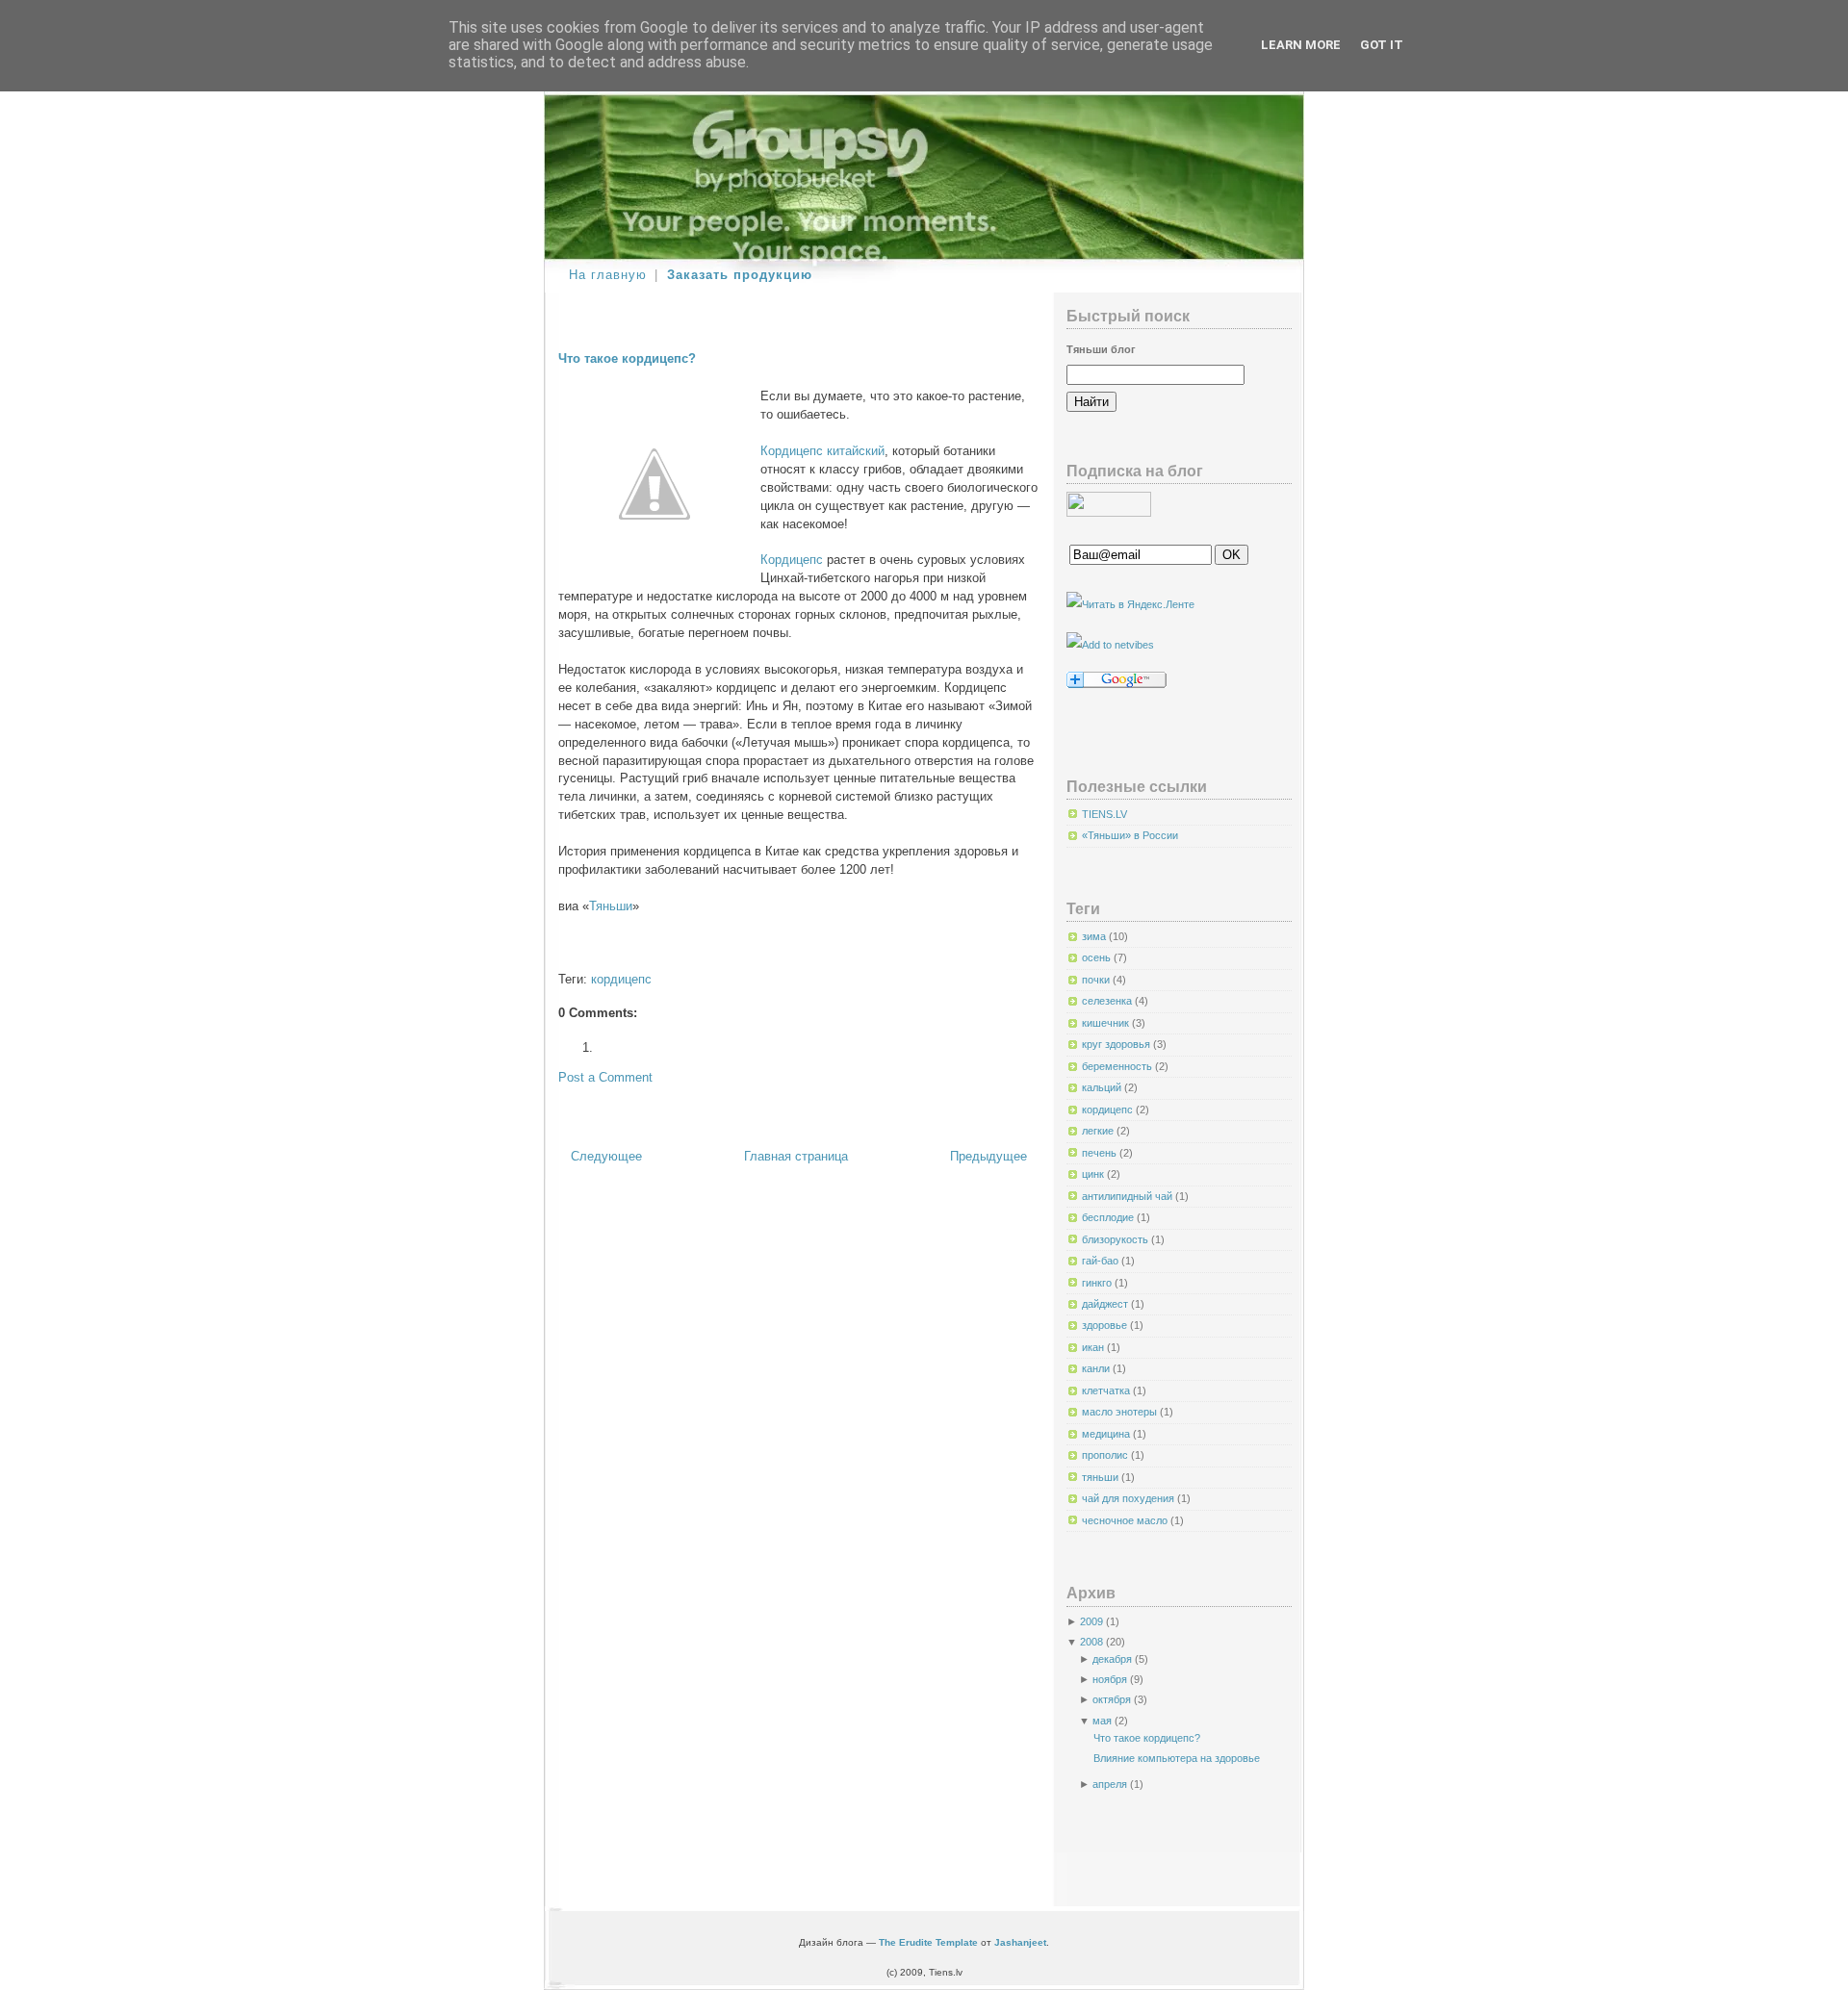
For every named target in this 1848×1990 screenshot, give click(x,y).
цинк (1094, 1174)
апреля (1110, 1784)
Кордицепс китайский (822, 451)
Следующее (606, 1157)
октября (1112, 1699)
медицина (1107, 1434)
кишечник (1107, 1023)
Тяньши (611, 906)
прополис (1106, 1455)
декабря (1112, 1659)
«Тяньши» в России (1130, 835)
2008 (1091, 1642)
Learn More (1301, 45)
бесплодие (1109, 1217)
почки (1097, 980)
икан (1094, 1347)
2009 (1091, 1621)
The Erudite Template (928, 1942)
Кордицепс (792, 560)
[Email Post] (560, 949)
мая (1102, 1721)
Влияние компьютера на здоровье (1177, 1758)
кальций (1103, 1087)
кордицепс (621, 980)
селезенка (1108, 1001)
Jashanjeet (1020, 1942)
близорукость (1116, 1239)
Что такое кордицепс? (627, 359)
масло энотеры (1121, 1412)
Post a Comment (605, 1078)
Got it (1382, 45)
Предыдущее (988, 1157)
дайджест (1106, 1304)
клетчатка (1107, 1390)
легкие (1099, 1131)
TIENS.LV (1104, 814)
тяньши (1102, 1477)
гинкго (1098, 1283)
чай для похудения (1129, 1498)
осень (1098, 957)
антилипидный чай (1129, 1196)
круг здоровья (1117, 1044)
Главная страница (796, 1157)
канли (1097, 1368)
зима (1095, 936)
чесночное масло (1126, 1520)
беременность (1118, 1066)
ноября (1110, 1679)
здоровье (1106, 1325)
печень (1101, 1153)
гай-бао (1102, 1261)
